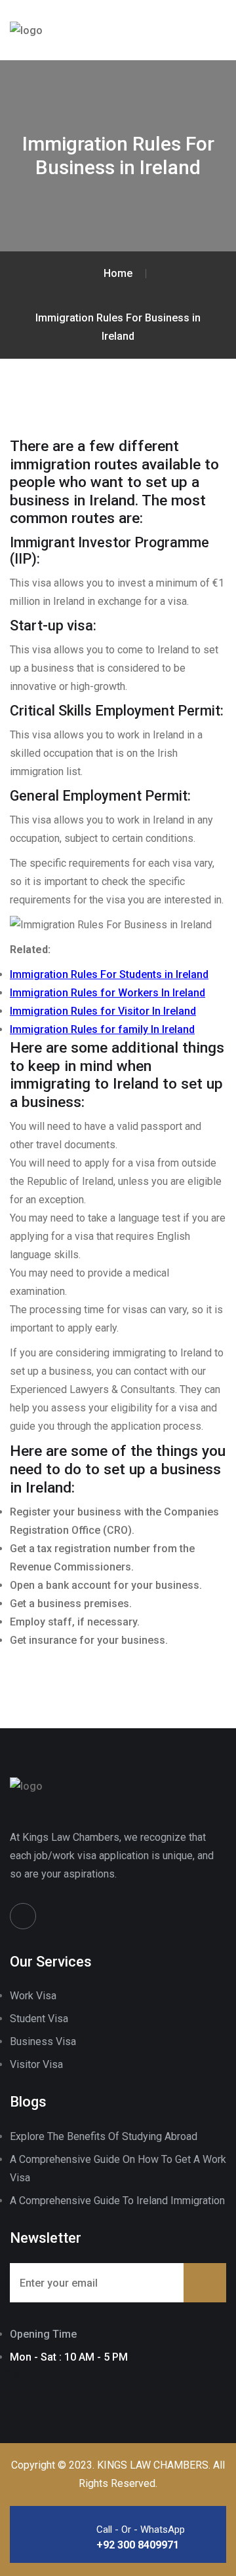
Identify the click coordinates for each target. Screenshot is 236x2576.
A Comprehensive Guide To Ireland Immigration (117, 2201)
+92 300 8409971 (138, 2545)
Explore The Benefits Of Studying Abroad (104, 2136)
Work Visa (33, 1996)
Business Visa (43, 2041)
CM (13, 2374)
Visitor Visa (36, 2064)
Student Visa (39, 2019)
